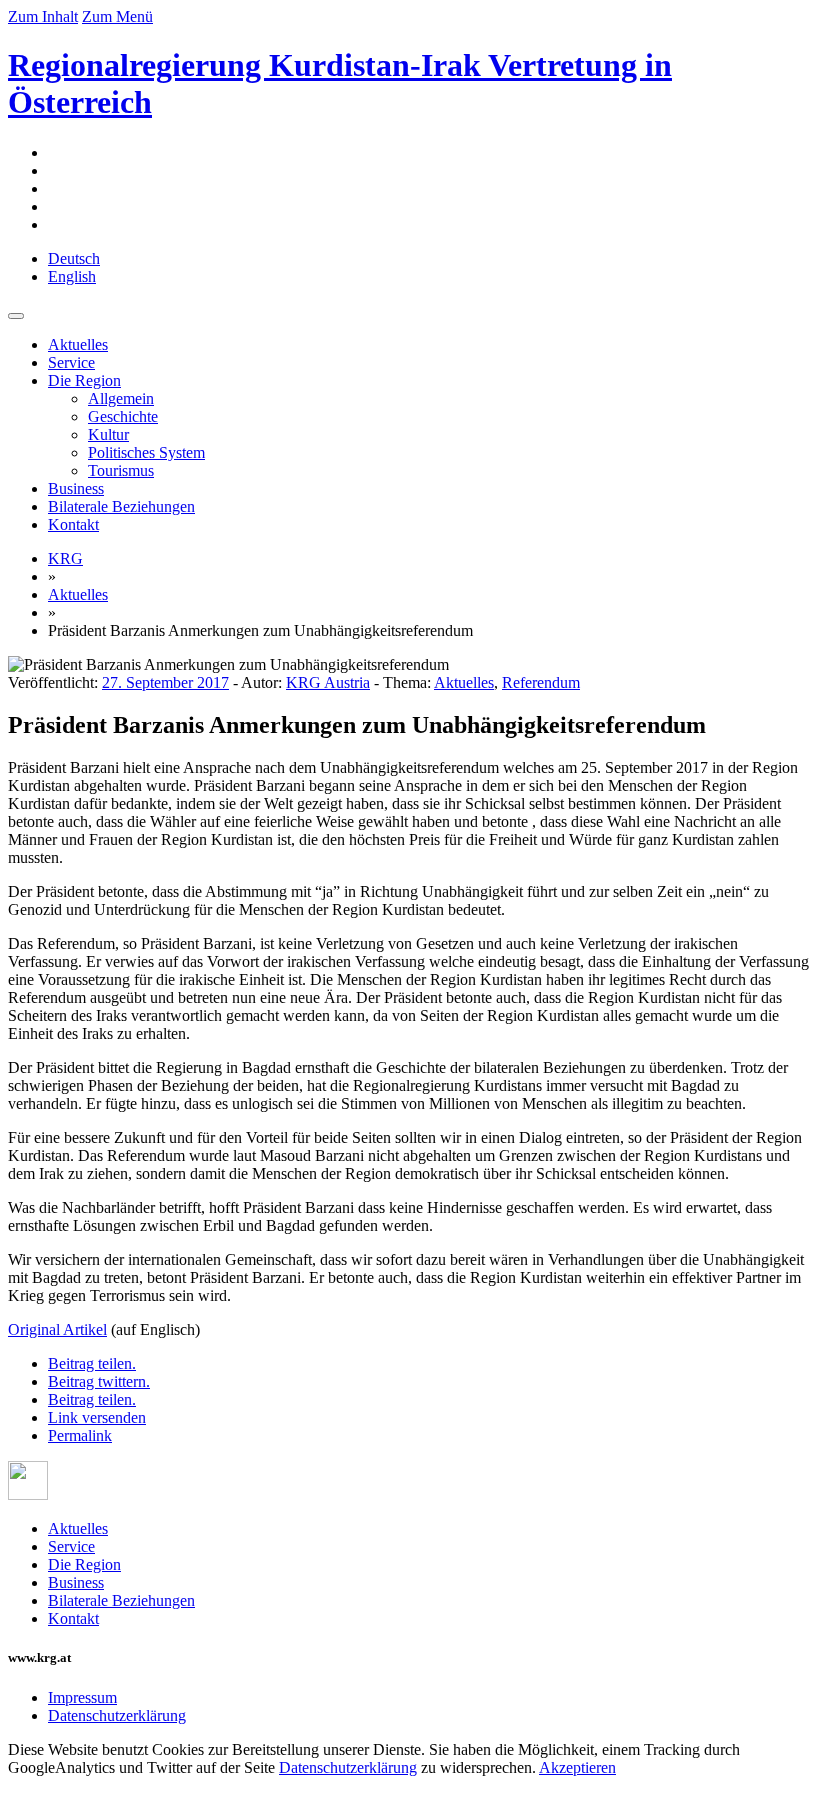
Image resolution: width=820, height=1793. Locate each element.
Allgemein (121, 398)
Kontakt (73, 524)
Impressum (82, 1697)
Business (76, 488)
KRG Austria (328, 682)
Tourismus (121, 470)
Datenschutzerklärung (117, 1715)
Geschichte (123, 416)
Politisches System (146, 452)
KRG (65, 558)
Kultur (108, 434)
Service (71, 362)
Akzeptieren (577, 1767)
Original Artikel (57, 1329)
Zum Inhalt (43, 16)
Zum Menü (117, 16)
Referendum (541, 682)
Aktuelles (78, 344)
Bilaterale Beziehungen (121, 506)
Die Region (84, 380)
